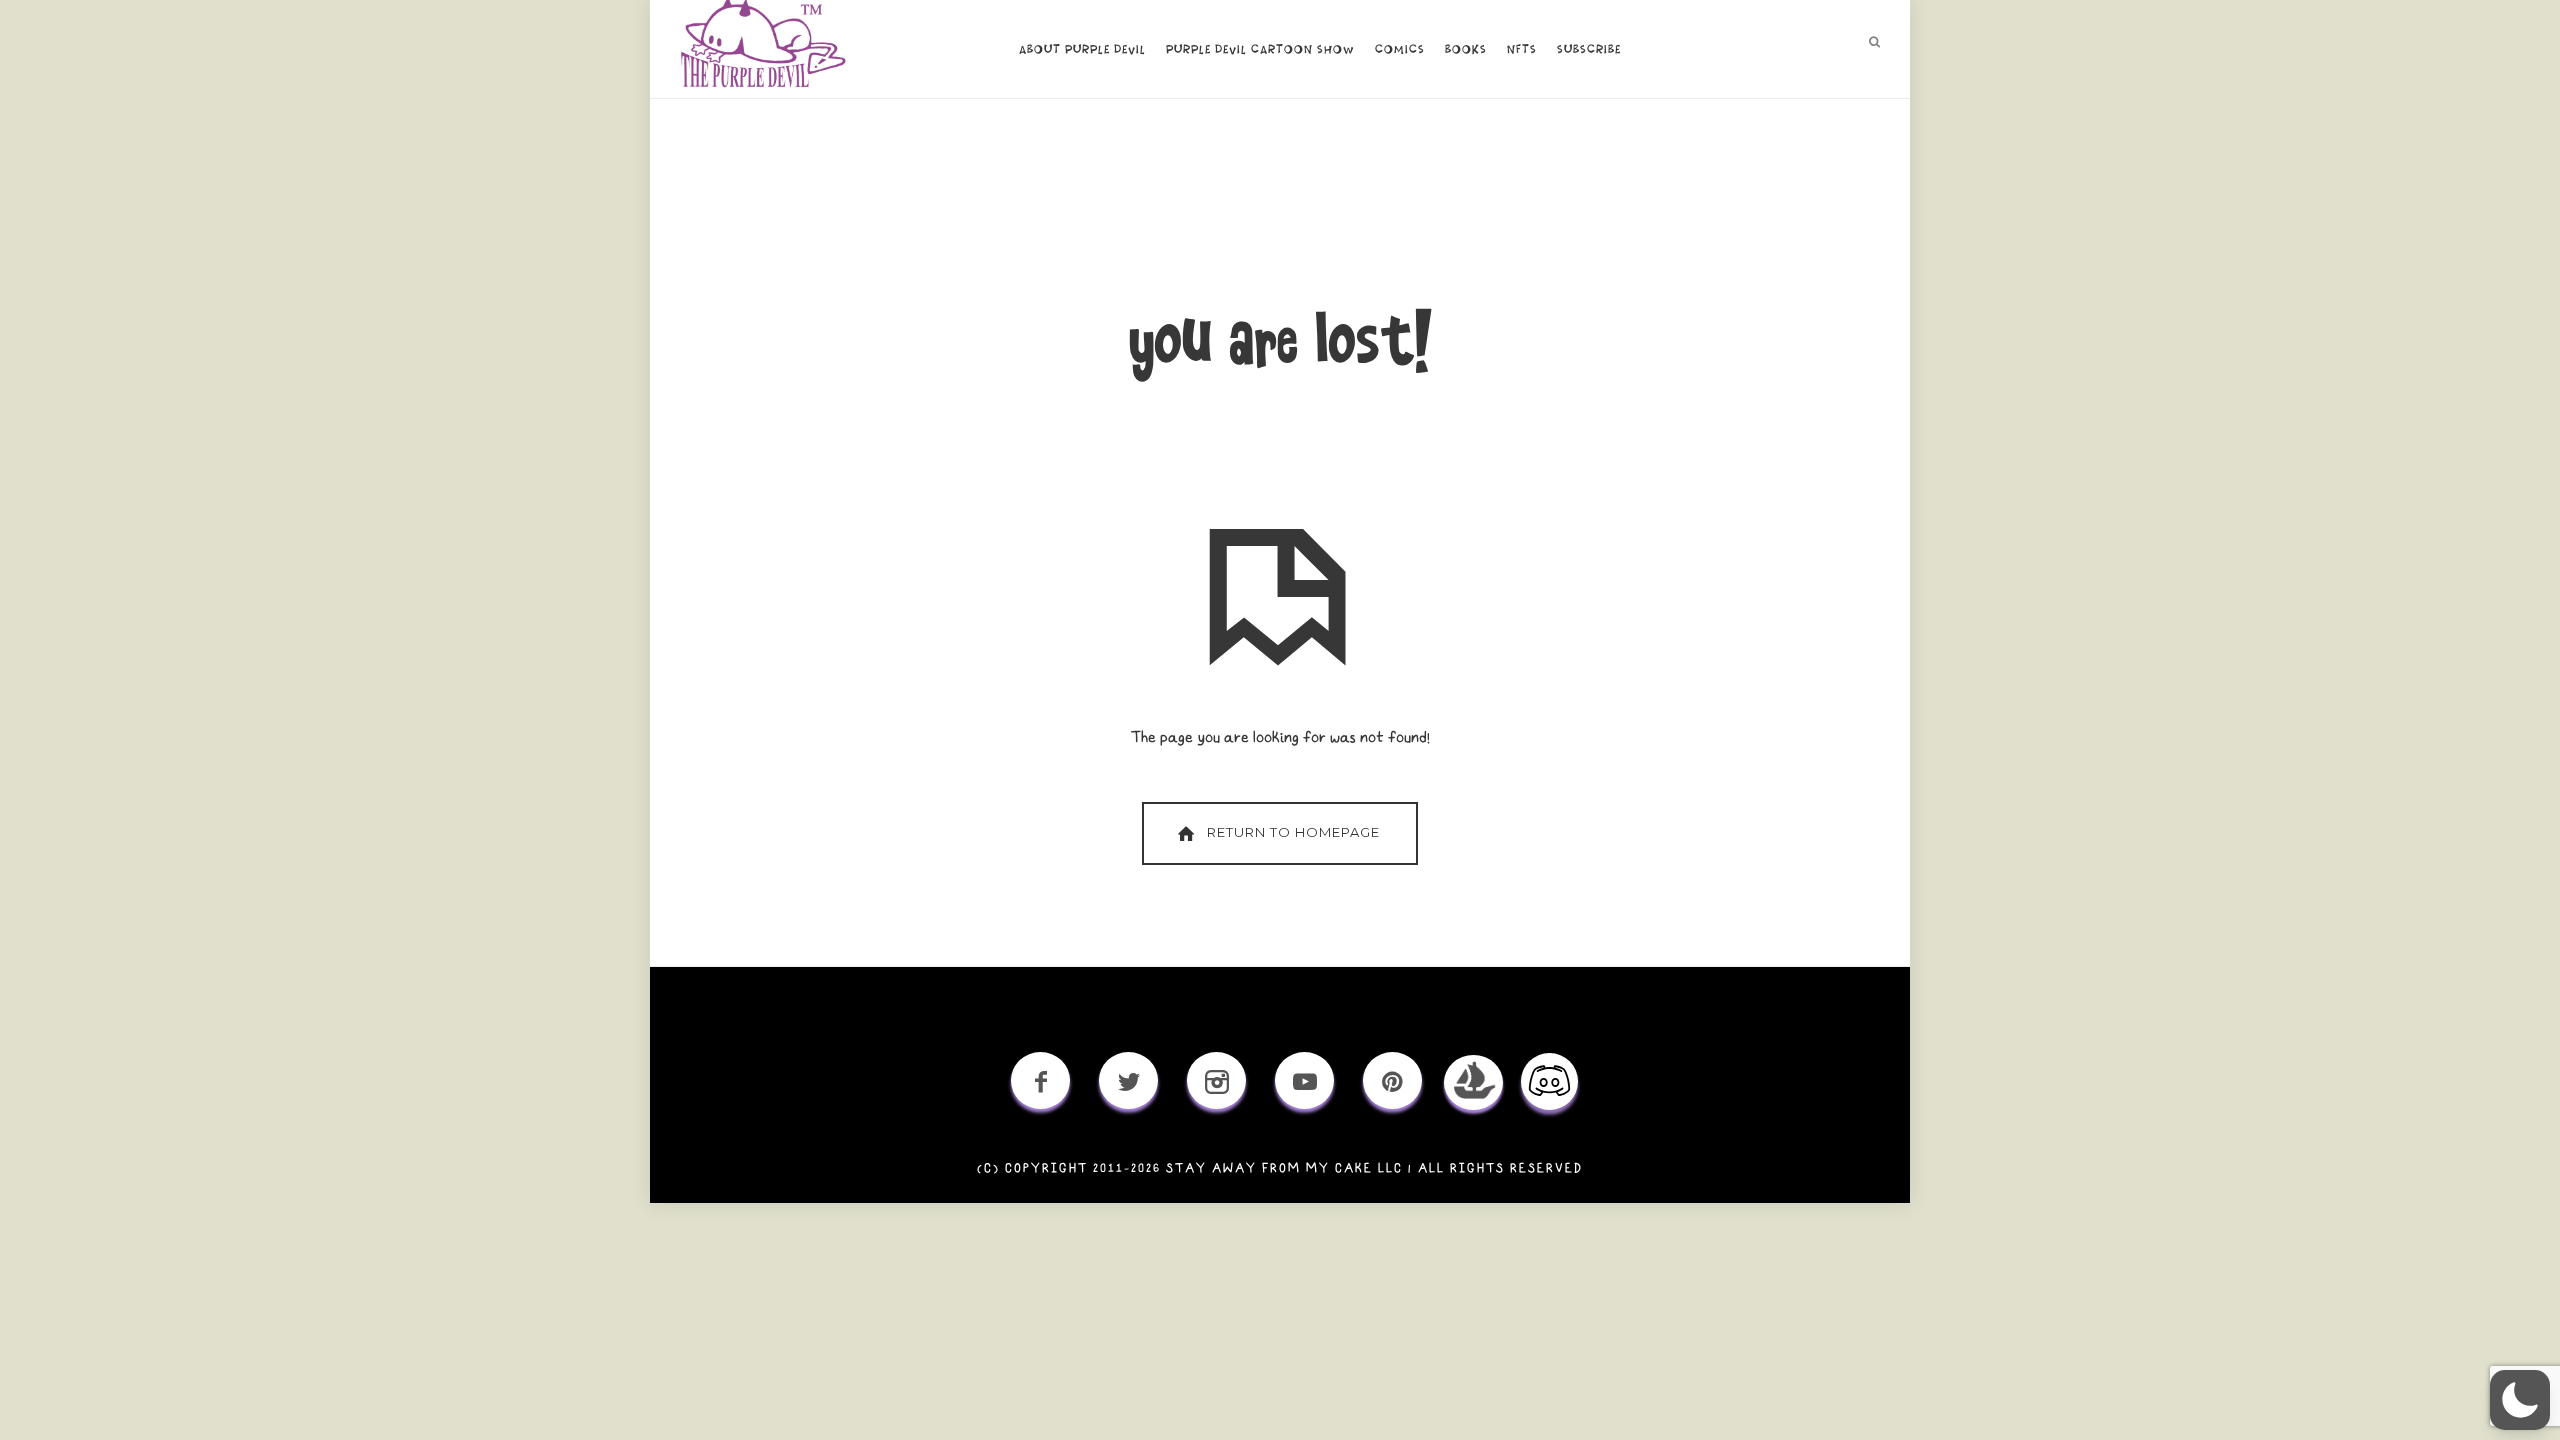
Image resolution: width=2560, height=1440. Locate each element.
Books (1466, 50)
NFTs (1522, 50)
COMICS (1400, 50)
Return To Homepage (1293, 832)
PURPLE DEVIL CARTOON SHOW (1260, 50)
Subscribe (1589, 50)
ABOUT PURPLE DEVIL (1082, 50)
